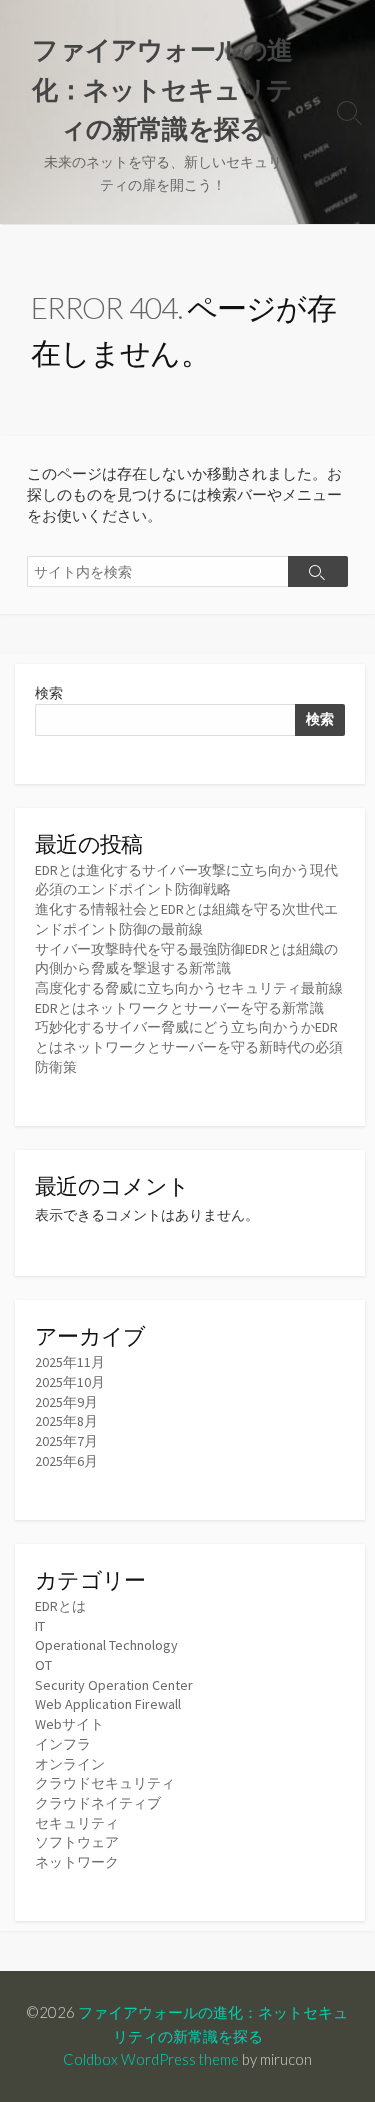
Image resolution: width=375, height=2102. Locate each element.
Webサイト (69, 1724)
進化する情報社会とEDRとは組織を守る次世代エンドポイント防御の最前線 (186, 919)
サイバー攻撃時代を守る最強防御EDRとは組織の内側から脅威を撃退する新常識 (186, 959)
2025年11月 (70, 1362)
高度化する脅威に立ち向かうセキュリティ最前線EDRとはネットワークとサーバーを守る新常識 (189, 998)
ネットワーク (77, 1862)
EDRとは (60, 1606)
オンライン (70, 1764)
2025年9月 (66, 1402)
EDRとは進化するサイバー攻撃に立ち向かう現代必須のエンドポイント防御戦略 (186, 880)
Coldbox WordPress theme (151, 2059)
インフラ (63, 1744)
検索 (49, 693)
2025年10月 (70, 1382)
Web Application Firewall (108, 1704)
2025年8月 (66, 1421)
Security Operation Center (114, 1685)
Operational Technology (106, 1645)
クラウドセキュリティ (105, 1783)
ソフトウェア (77, 1842)
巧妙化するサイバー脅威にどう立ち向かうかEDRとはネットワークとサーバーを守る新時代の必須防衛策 (189, 1046)
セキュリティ (77, 1823)
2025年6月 (66, 1461)
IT (40, 1626)
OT (43, 1665)
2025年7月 (66, 1441)
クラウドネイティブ (98, 1803)
